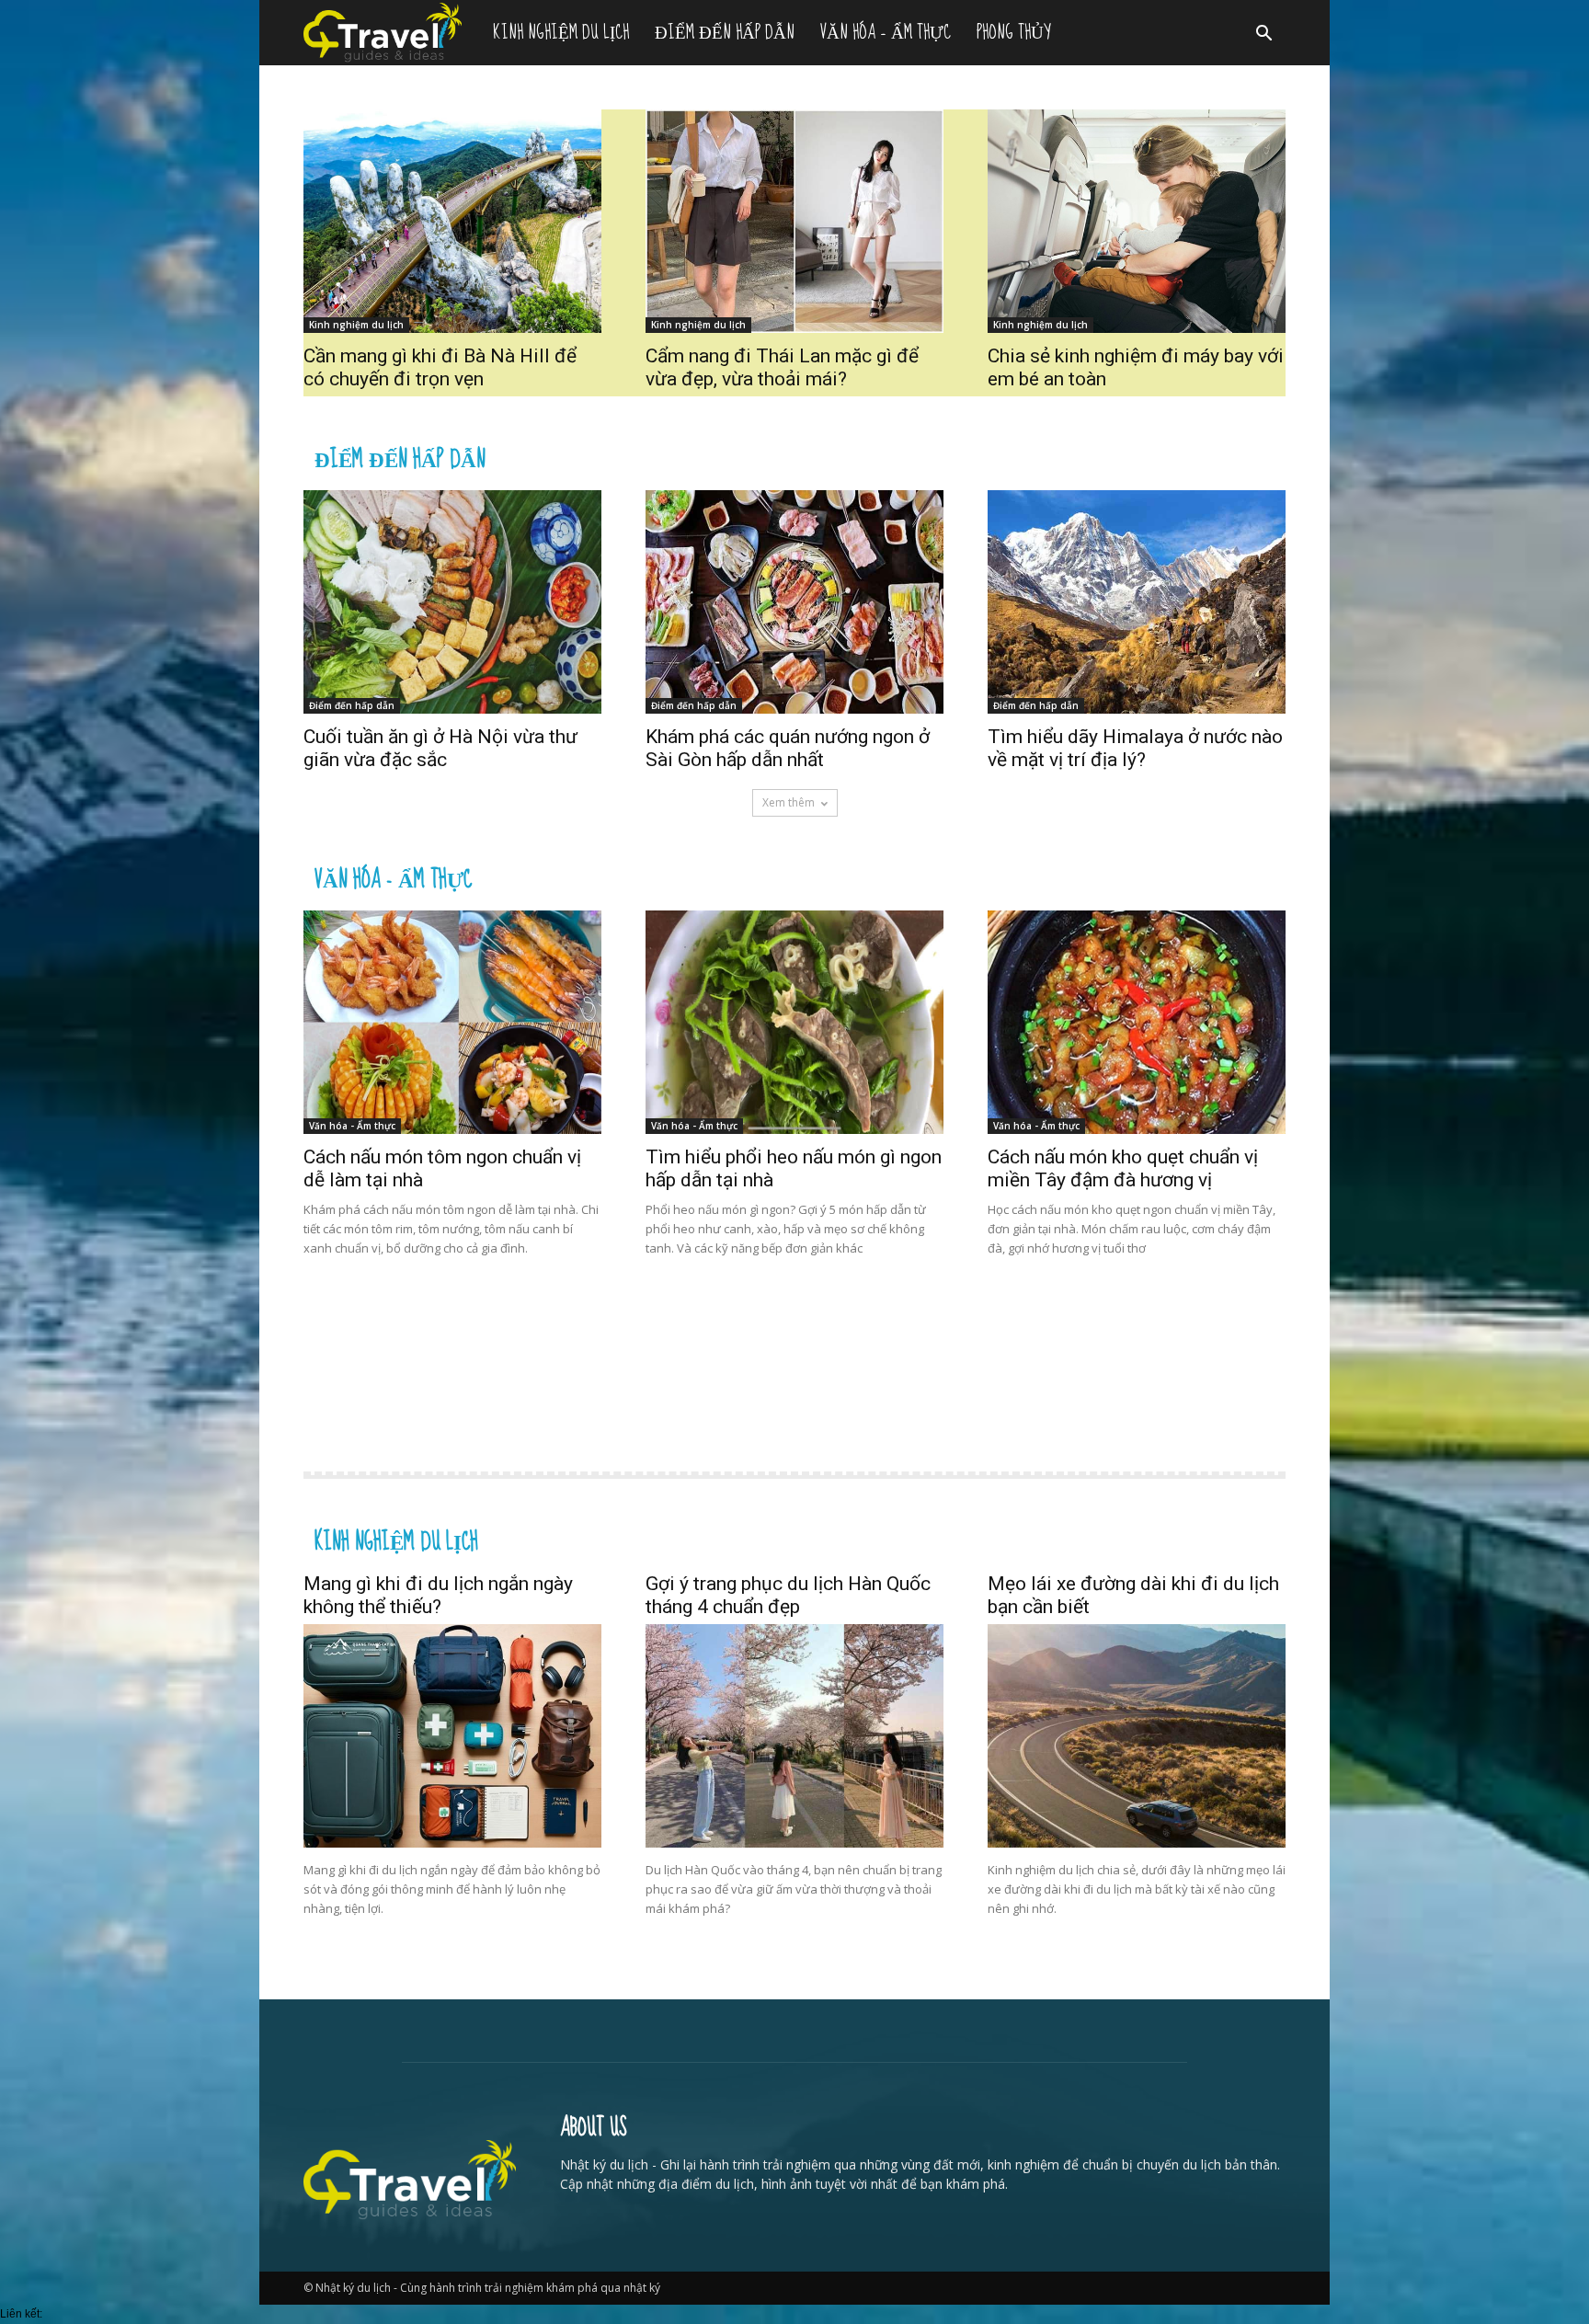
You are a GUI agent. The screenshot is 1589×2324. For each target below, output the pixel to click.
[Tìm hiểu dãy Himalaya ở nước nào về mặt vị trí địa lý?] (1137, 602)
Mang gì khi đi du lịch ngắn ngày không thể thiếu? (438, 1595)
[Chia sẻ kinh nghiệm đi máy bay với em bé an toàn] (1137, 221)
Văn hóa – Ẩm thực (886, 33)
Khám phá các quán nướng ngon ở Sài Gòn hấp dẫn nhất (788, 748)
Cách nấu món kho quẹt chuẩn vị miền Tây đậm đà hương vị (1123, 1168)
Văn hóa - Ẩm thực (393, 877)
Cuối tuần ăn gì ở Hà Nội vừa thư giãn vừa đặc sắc (440, 748)
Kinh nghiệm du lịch (561, 33)
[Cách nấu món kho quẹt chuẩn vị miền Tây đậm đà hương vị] (1137, 1022)
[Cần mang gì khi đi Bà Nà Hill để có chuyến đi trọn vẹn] (452, 221)
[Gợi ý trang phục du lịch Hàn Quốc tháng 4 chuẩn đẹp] (794, 1736)
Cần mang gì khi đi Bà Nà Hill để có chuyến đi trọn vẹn (440, 367)
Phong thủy (1013, 33)
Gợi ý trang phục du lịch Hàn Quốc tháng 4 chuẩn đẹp (788, 1595)
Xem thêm (789, 802)
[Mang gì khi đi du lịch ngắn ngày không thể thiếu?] (452, 1736)
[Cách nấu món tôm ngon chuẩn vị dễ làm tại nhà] (452, 1022)
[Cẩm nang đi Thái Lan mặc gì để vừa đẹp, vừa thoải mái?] (794, 221)
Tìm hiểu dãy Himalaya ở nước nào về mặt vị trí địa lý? (1135, 748)
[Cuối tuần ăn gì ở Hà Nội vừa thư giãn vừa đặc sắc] (452, 602)
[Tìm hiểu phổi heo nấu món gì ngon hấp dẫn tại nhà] (794, 1022)
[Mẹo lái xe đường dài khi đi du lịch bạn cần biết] (1137, 1736)
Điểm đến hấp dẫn (725, 33)
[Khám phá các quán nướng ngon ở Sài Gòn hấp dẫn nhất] (794, 602)
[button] (1263, 35)
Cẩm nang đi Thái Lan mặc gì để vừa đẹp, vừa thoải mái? (782, 367)
